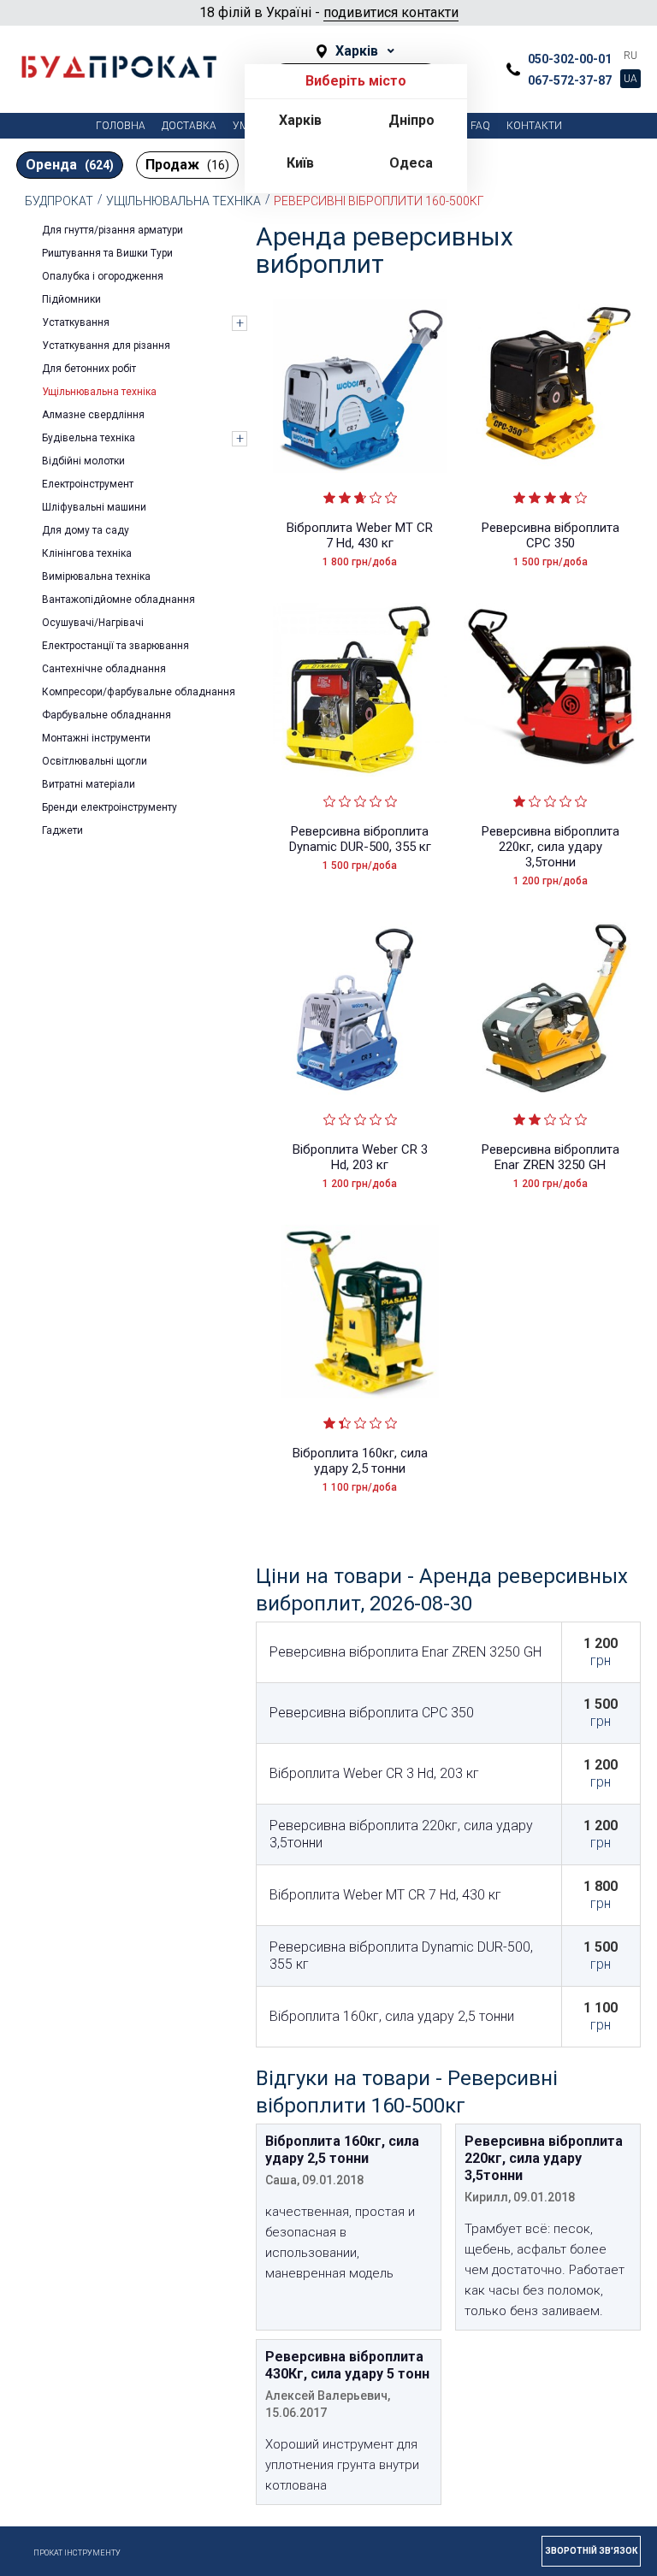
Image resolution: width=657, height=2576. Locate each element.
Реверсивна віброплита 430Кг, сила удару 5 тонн (347, 2365)
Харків (300, 120)
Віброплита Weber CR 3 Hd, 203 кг (360, 1157)
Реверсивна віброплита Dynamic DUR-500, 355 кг (360, 839)
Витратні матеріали (89, 784)
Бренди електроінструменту (109, 807)
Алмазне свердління (93, 415)
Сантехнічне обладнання (104, 669)
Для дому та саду (86, 530)
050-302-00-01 (570, 59)
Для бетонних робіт (89, 369)
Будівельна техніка (89, 438)
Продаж (187, 165)
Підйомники (71, 299)
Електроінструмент (88, 484)
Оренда (70, 165)
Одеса (411, 163)
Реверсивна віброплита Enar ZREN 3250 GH (550, 1157)
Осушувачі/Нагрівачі (93, 623)
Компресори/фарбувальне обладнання (139, 692)
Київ (300, 163)
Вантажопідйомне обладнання (118, 600)
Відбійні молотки (83, 461)
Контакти (534, 126)
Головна (121, 126)
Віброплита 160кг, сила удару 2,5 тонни (360, 1461)
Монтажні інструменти (96, 738)
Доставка (189, 126)
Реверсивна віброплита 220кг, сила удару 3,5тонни (550, 847)
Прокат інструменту (77, 2553)
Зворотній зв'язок (591, 2551)
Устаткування (76, 322)
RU (630, 56)
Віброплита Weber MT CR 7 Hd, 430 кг (360, 535)
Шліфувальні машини (94, 507)
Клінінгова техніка (87, 553)
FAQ (480, 126)
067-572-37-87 (570, 80)
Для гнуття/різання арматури (112, 230)
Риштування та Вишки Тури (107, 253)
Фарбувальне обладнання (107, 715)
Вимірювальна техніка (96, 576)
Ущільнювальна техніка (183, 201)
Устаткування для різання (106, 346)
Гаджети (62, 830)
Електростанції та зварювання (115, 646)
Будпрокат (59, 201)
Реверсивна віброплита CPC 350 (550, 535)
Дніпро (411, 120)
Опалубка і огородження (103, 276)
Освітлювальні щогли (95, 761)
